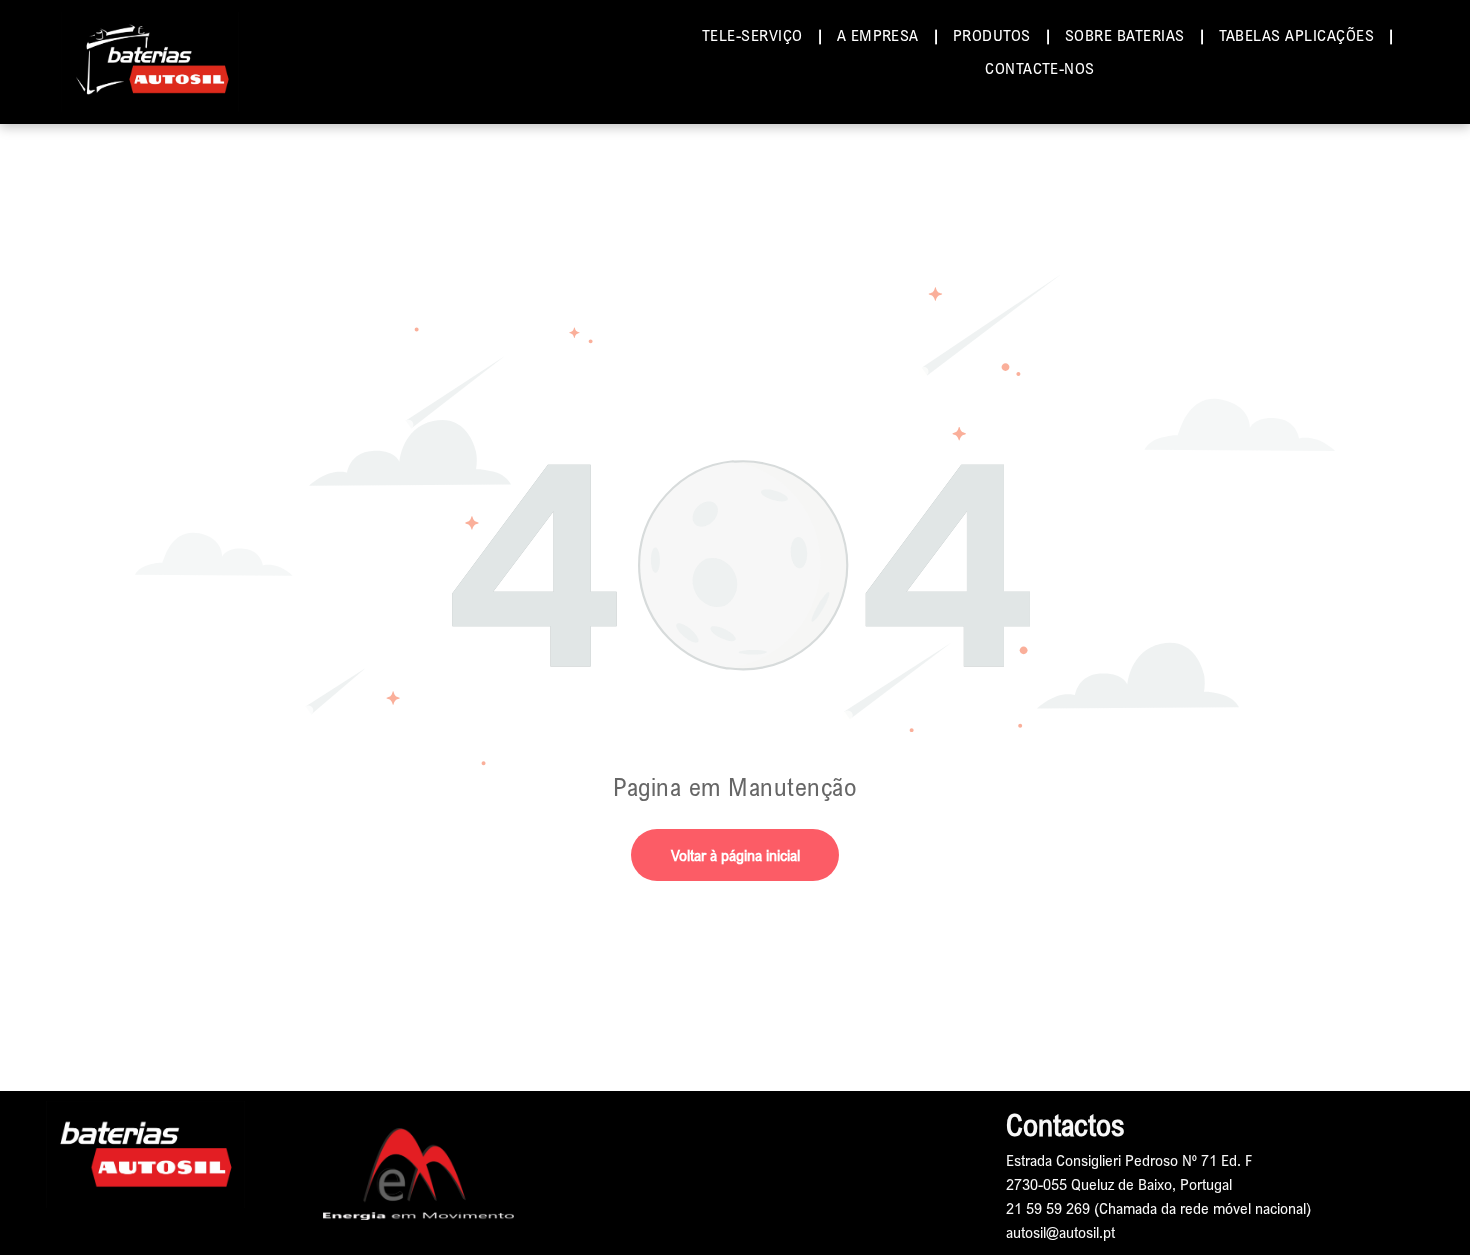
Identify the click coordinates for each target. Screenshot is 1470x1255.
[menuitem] (754, 35)
